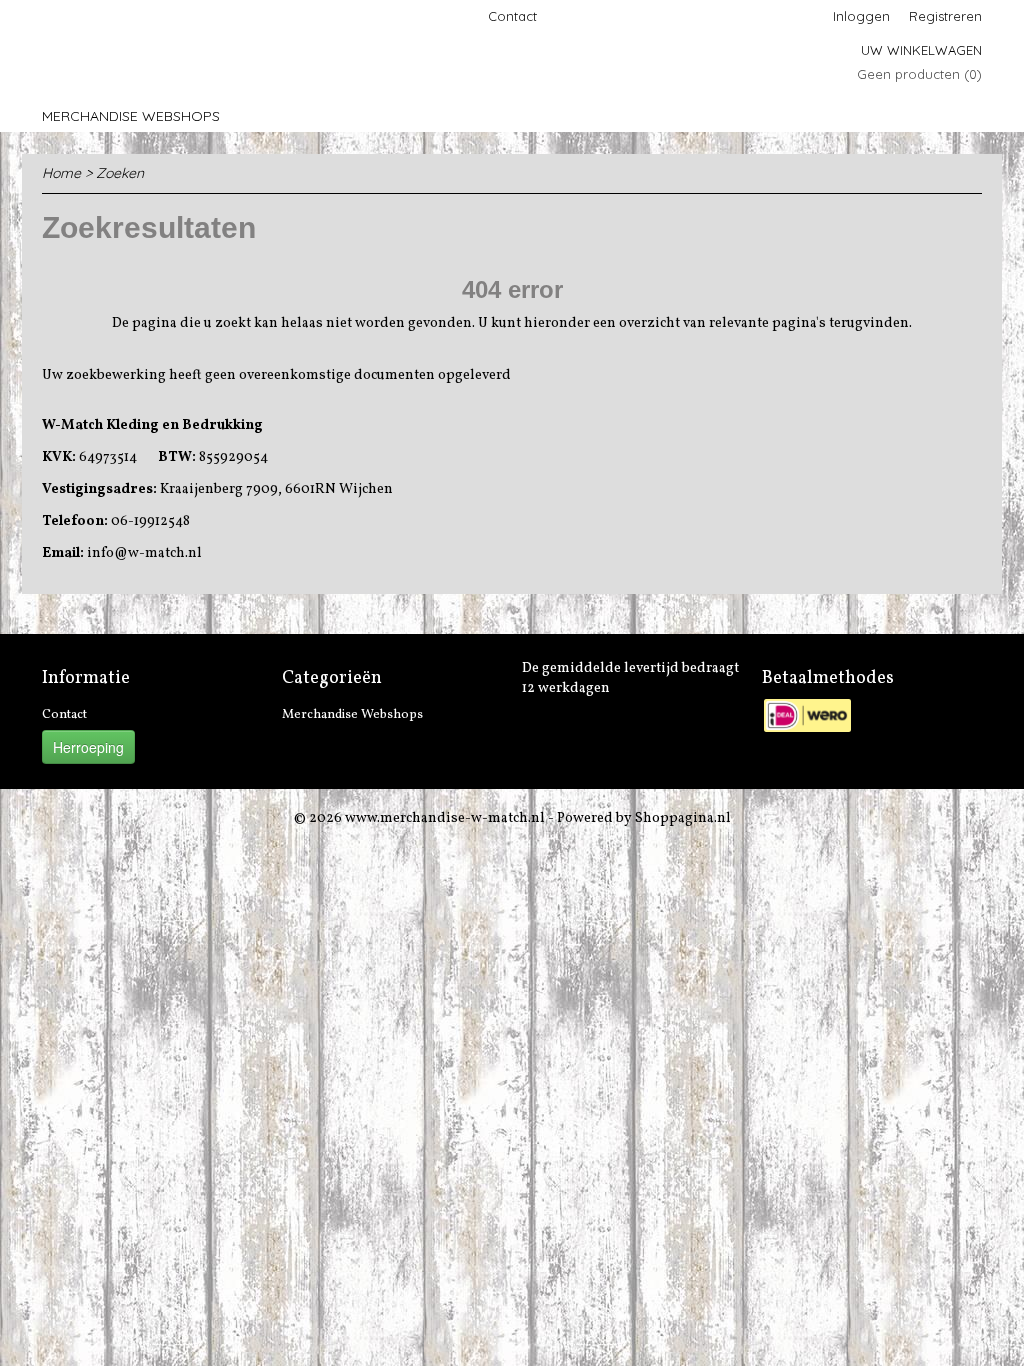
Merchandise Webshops (131, 116)
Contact (512, 16)
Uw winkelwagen (921, 50)
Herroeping (88, 747)
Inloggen (861, 16)
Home (61, 173)
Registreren (945, 16)
